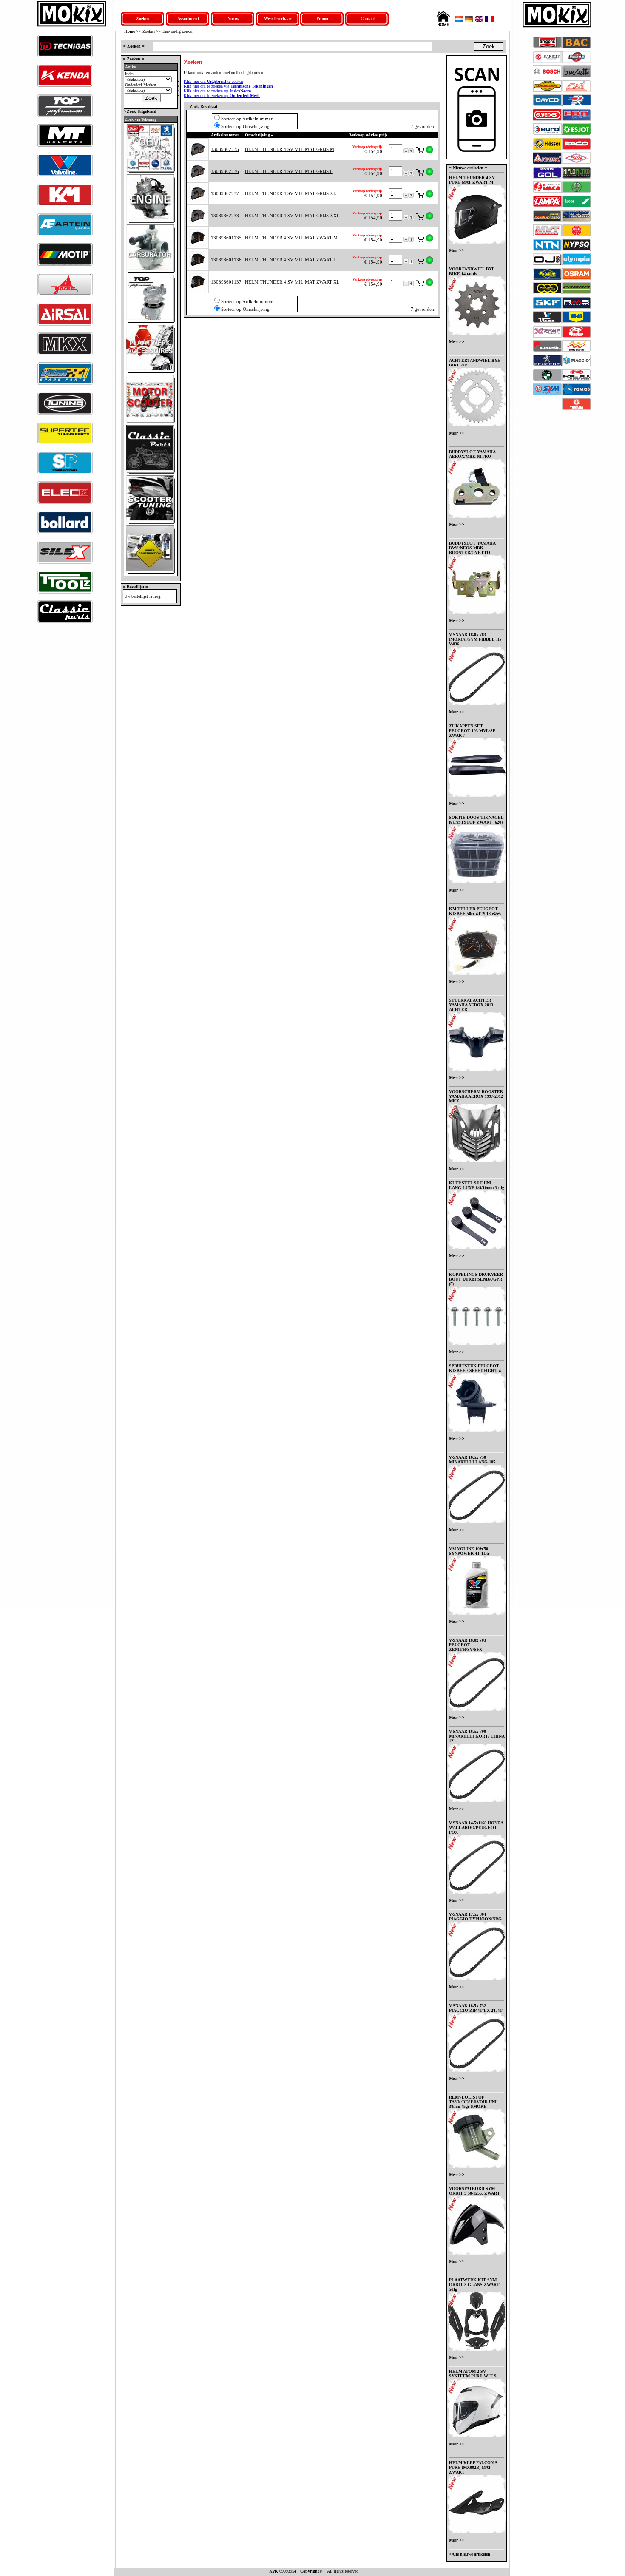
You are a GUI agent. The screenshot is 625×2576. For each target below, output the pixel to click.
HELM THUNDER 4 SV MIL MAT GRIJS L (289, 171)
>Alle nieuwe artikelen (470, 2554)
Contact (368, 18)
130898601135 (226, 238)
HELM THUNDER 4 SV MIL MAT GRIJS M (290, 149)
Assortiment (188, 18)
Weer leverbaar (278, 18)
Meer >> (457, 250)
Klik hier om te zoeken (213, 81)
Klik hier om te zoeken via (228, 86)
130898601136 (226, 260)
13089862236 (225, 171)
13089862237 (225, 193)
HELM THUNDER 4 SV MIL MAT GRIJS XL (291, 193)
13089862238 (225, 216)
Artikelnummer (225, 135)
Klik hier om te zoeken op (217, 91)
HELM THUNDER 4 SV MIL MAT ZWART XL (292, 282)
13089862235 (225, 149)
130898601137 (226, 282)
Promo (322, 18)
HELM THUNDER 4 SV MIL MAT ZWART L (291, 260)
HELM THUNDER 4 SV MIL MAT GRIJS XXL (292, 216)
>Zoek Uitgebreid (140, 111)
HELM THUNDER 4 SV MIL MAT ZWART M (291, 238)
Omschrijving (257, 135)
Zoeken (143, 18)
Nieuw (233, 18)
